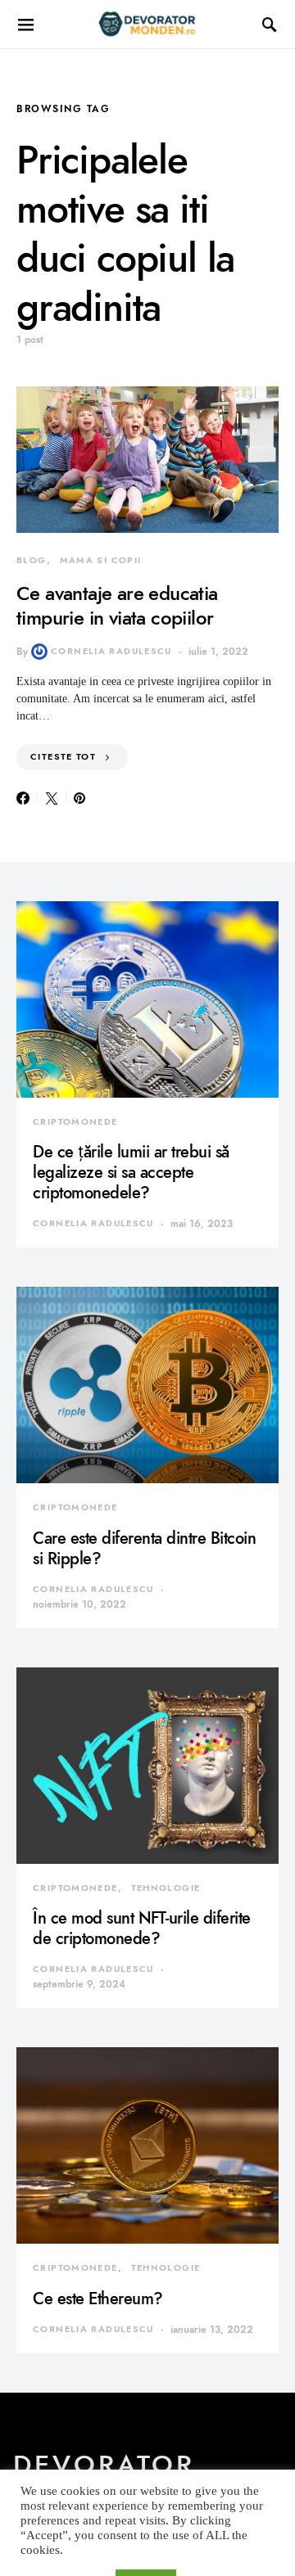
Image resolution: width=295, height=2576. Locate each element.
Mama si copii (101, 560)
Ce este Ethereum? (98, 2299)
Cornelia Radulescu (111, 651)
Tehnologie (166, 1888)
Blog (32, 560)
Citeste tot (63, 757)
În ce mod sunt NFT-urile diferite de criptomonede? (142, 1928)
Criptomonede (75, 1122)
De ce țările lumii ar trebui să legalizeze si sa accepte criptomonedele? (131, 1172)
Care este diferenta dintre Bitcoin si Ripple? (144, 1548)
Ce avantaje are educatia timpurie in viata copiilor (117, 605)
